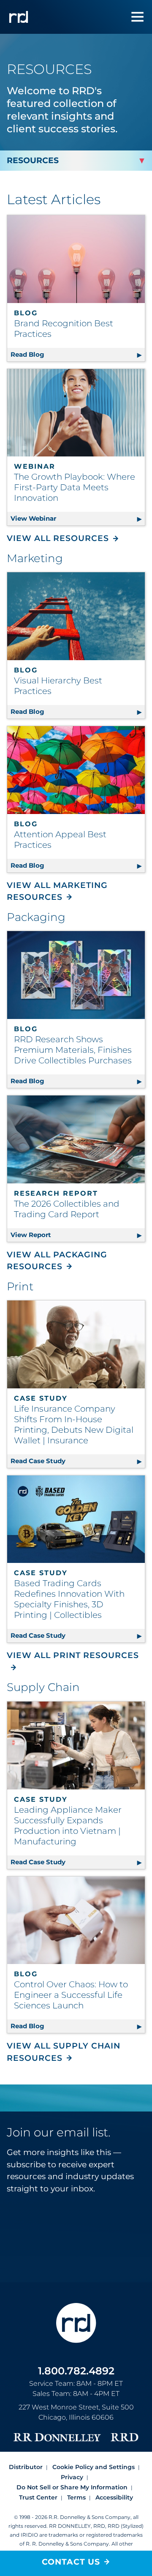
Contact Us (71, 2562)
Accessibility (114, 2497)
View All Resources (58, 538)
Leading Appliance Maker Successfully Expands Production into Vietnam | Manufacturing (68, 1826)
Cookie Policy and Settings (94, 2467)
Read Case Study (78, 1461)
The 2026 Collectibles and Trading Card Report (67, 1209)
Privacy (72, 2477)
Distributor (26, 2467)
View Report (78, 1235)
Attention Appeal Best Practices (60, 840)
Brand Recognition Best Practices (64, 329)
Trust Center (38, 2497)
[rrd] (19, 17)
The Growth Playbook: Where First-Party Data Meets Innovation (75, 487)
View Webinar (78, 518)
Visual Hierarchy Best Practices (58, 686)
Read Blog (78, 354)
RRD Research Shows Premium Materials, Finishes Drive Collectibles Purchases (73, 1050)
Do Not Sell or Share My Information (72, 2487)
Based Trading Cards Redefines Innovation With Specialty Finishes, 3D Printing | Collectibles (69, 1599)
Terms (76, 2497)
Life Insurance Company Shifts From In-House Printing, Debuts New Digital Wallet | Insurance (74, 1425)
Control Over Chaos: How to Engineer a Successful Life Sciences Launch (71, 1995)
